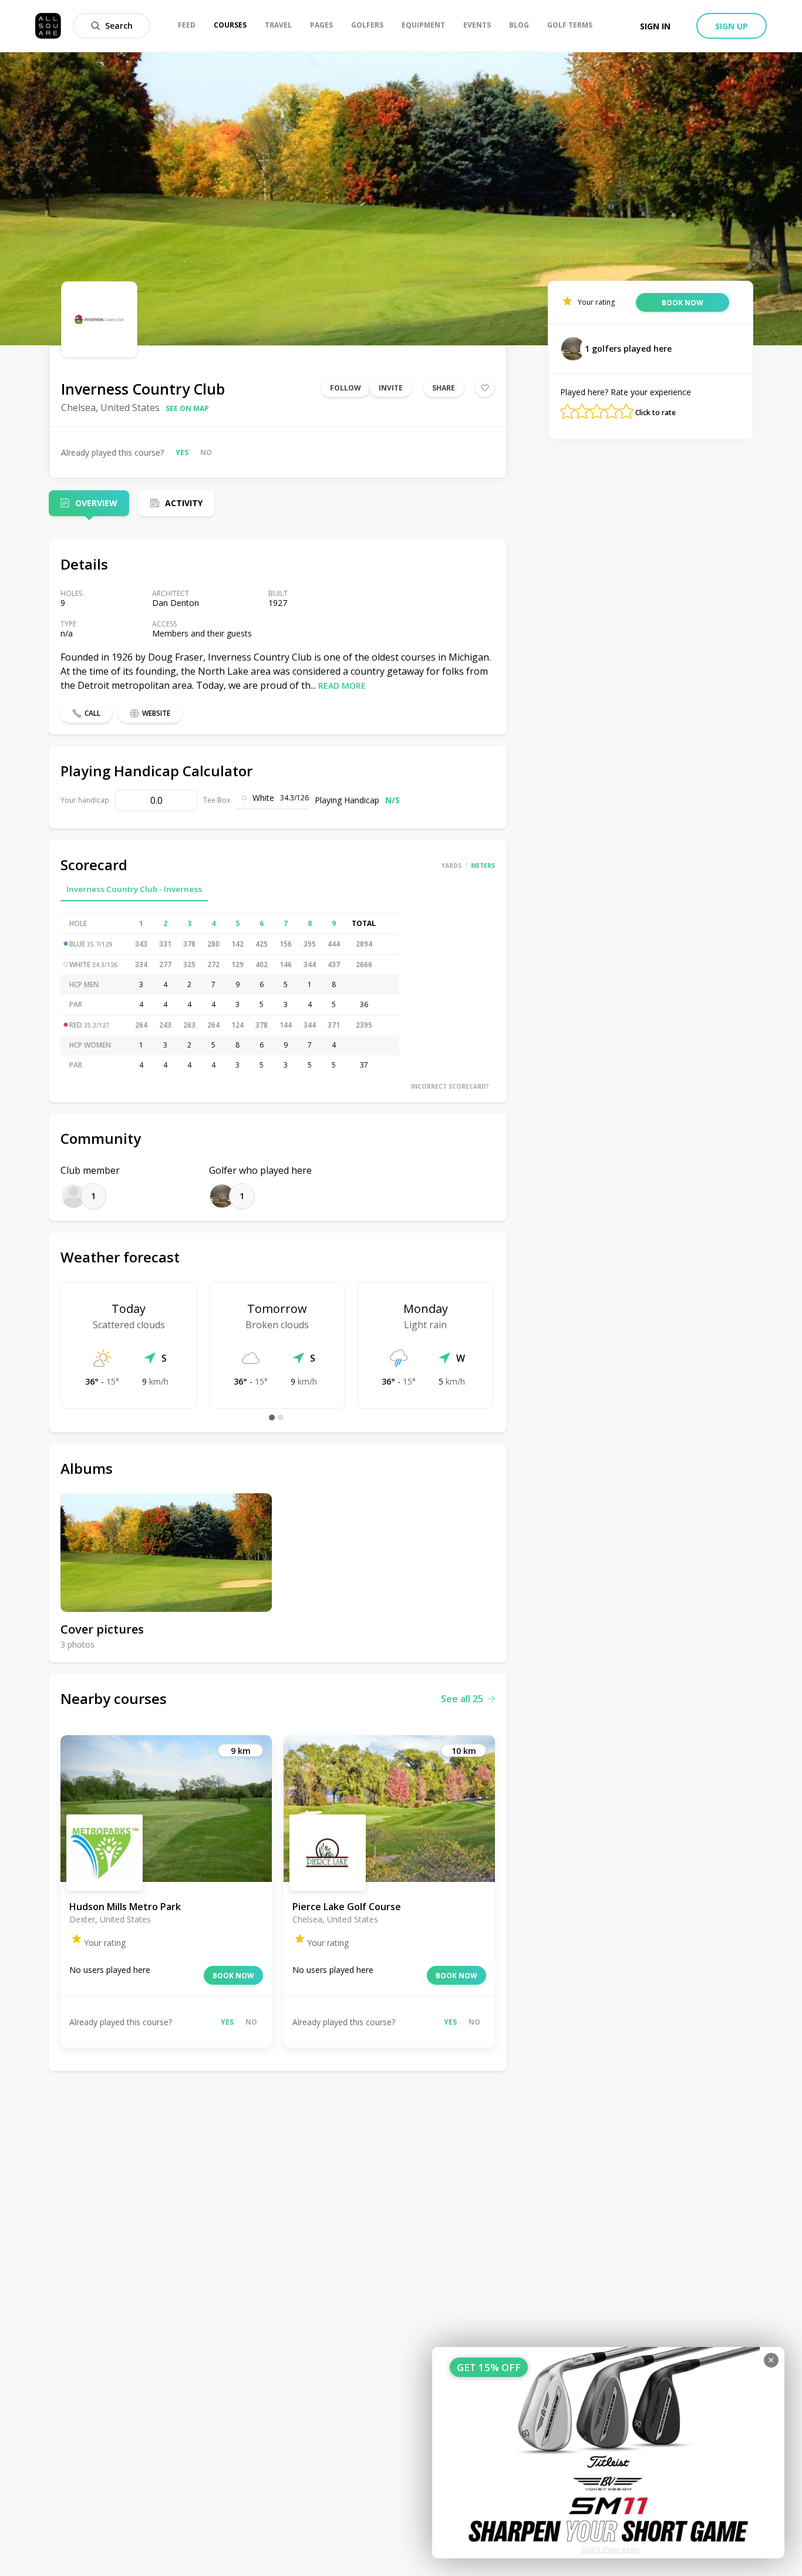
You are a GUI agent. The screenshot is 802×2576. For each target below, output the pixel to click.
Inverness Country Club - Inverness (134, 889)
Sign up (732, 26)
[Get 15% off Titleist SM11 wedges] (608, 2453)
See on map (187, 408)
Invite (391, 388)
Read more (342, 686)
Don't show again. (611, 2549)
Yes (182, 452)
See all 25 (462, 1699)
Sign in (655, 26)
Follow (346, 388)
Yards (451, 866)
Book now (233, 1976)
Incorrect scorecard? (450, 1086)
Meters (483, 866)
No (206, 452)
